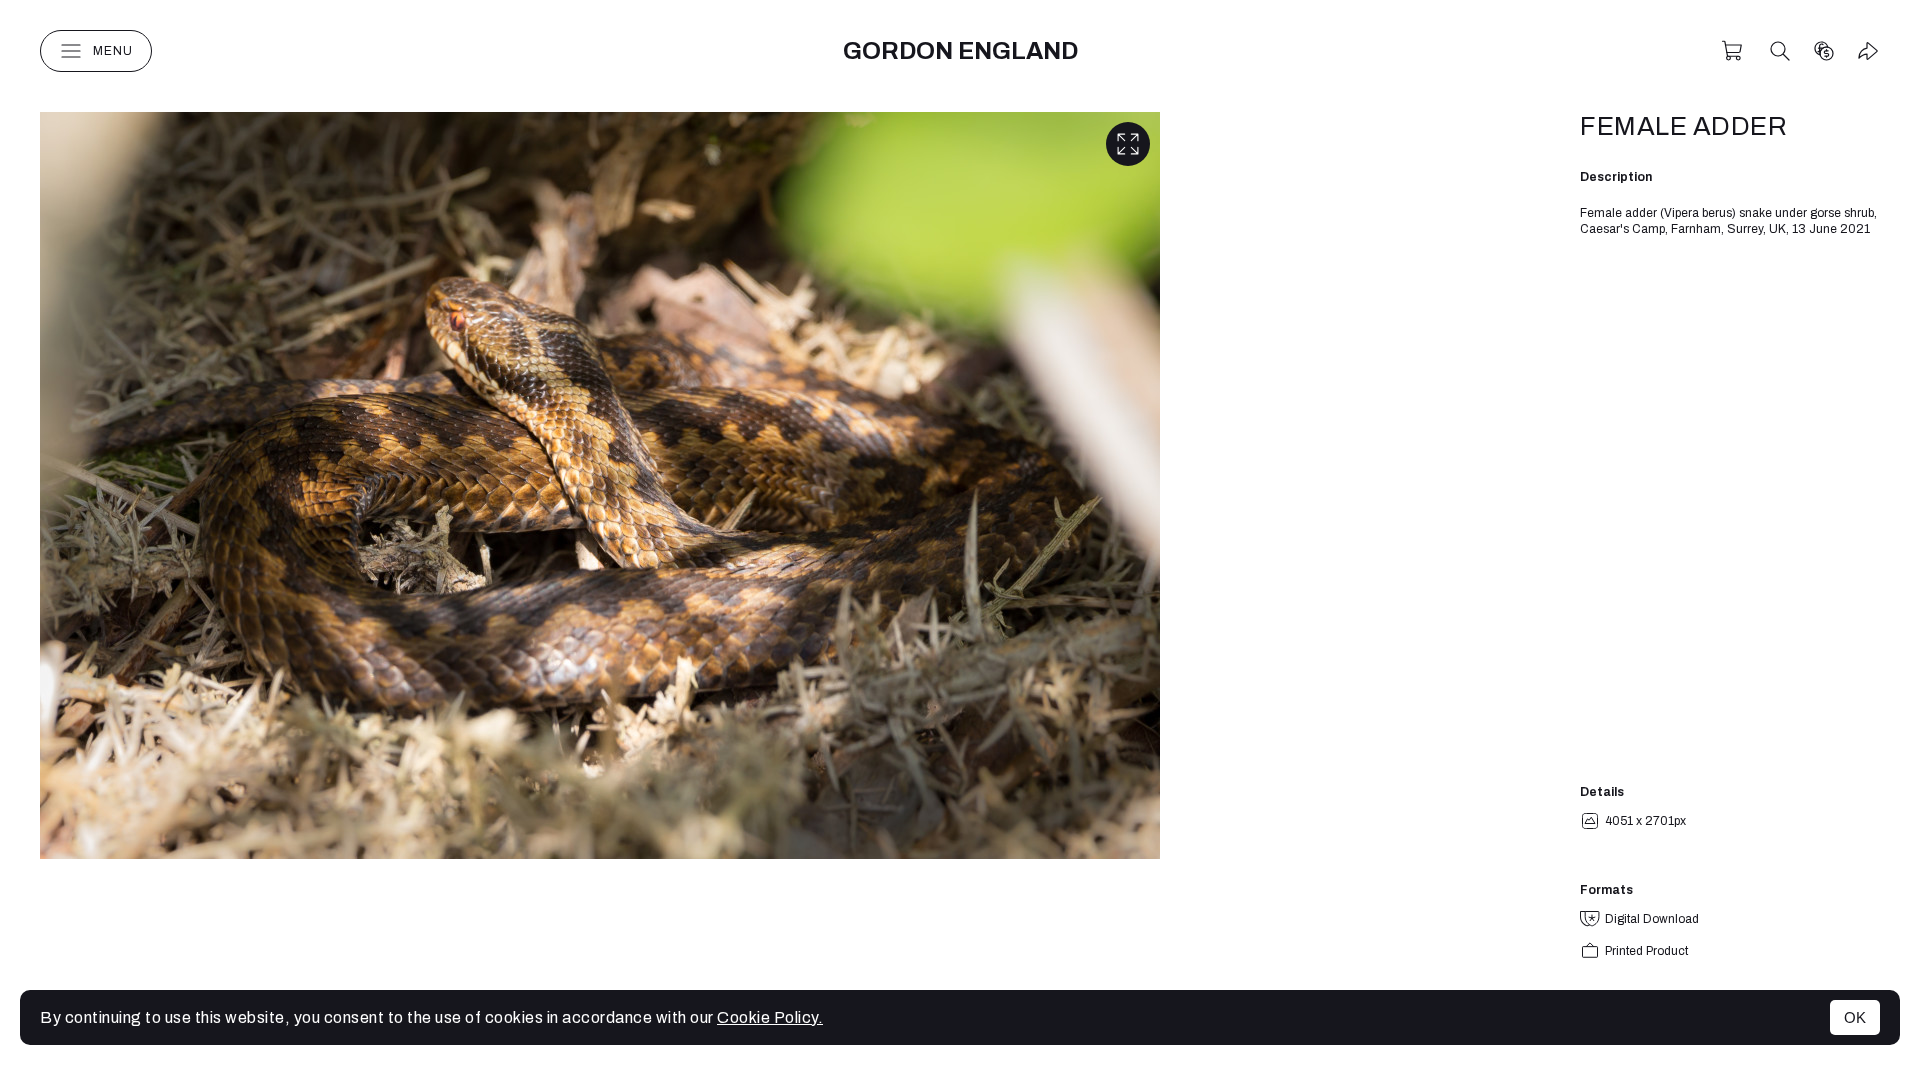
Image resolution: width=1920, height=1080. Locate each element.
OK (1855, 1017)
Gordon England (960, 51)
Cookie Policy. (770, 1017)
